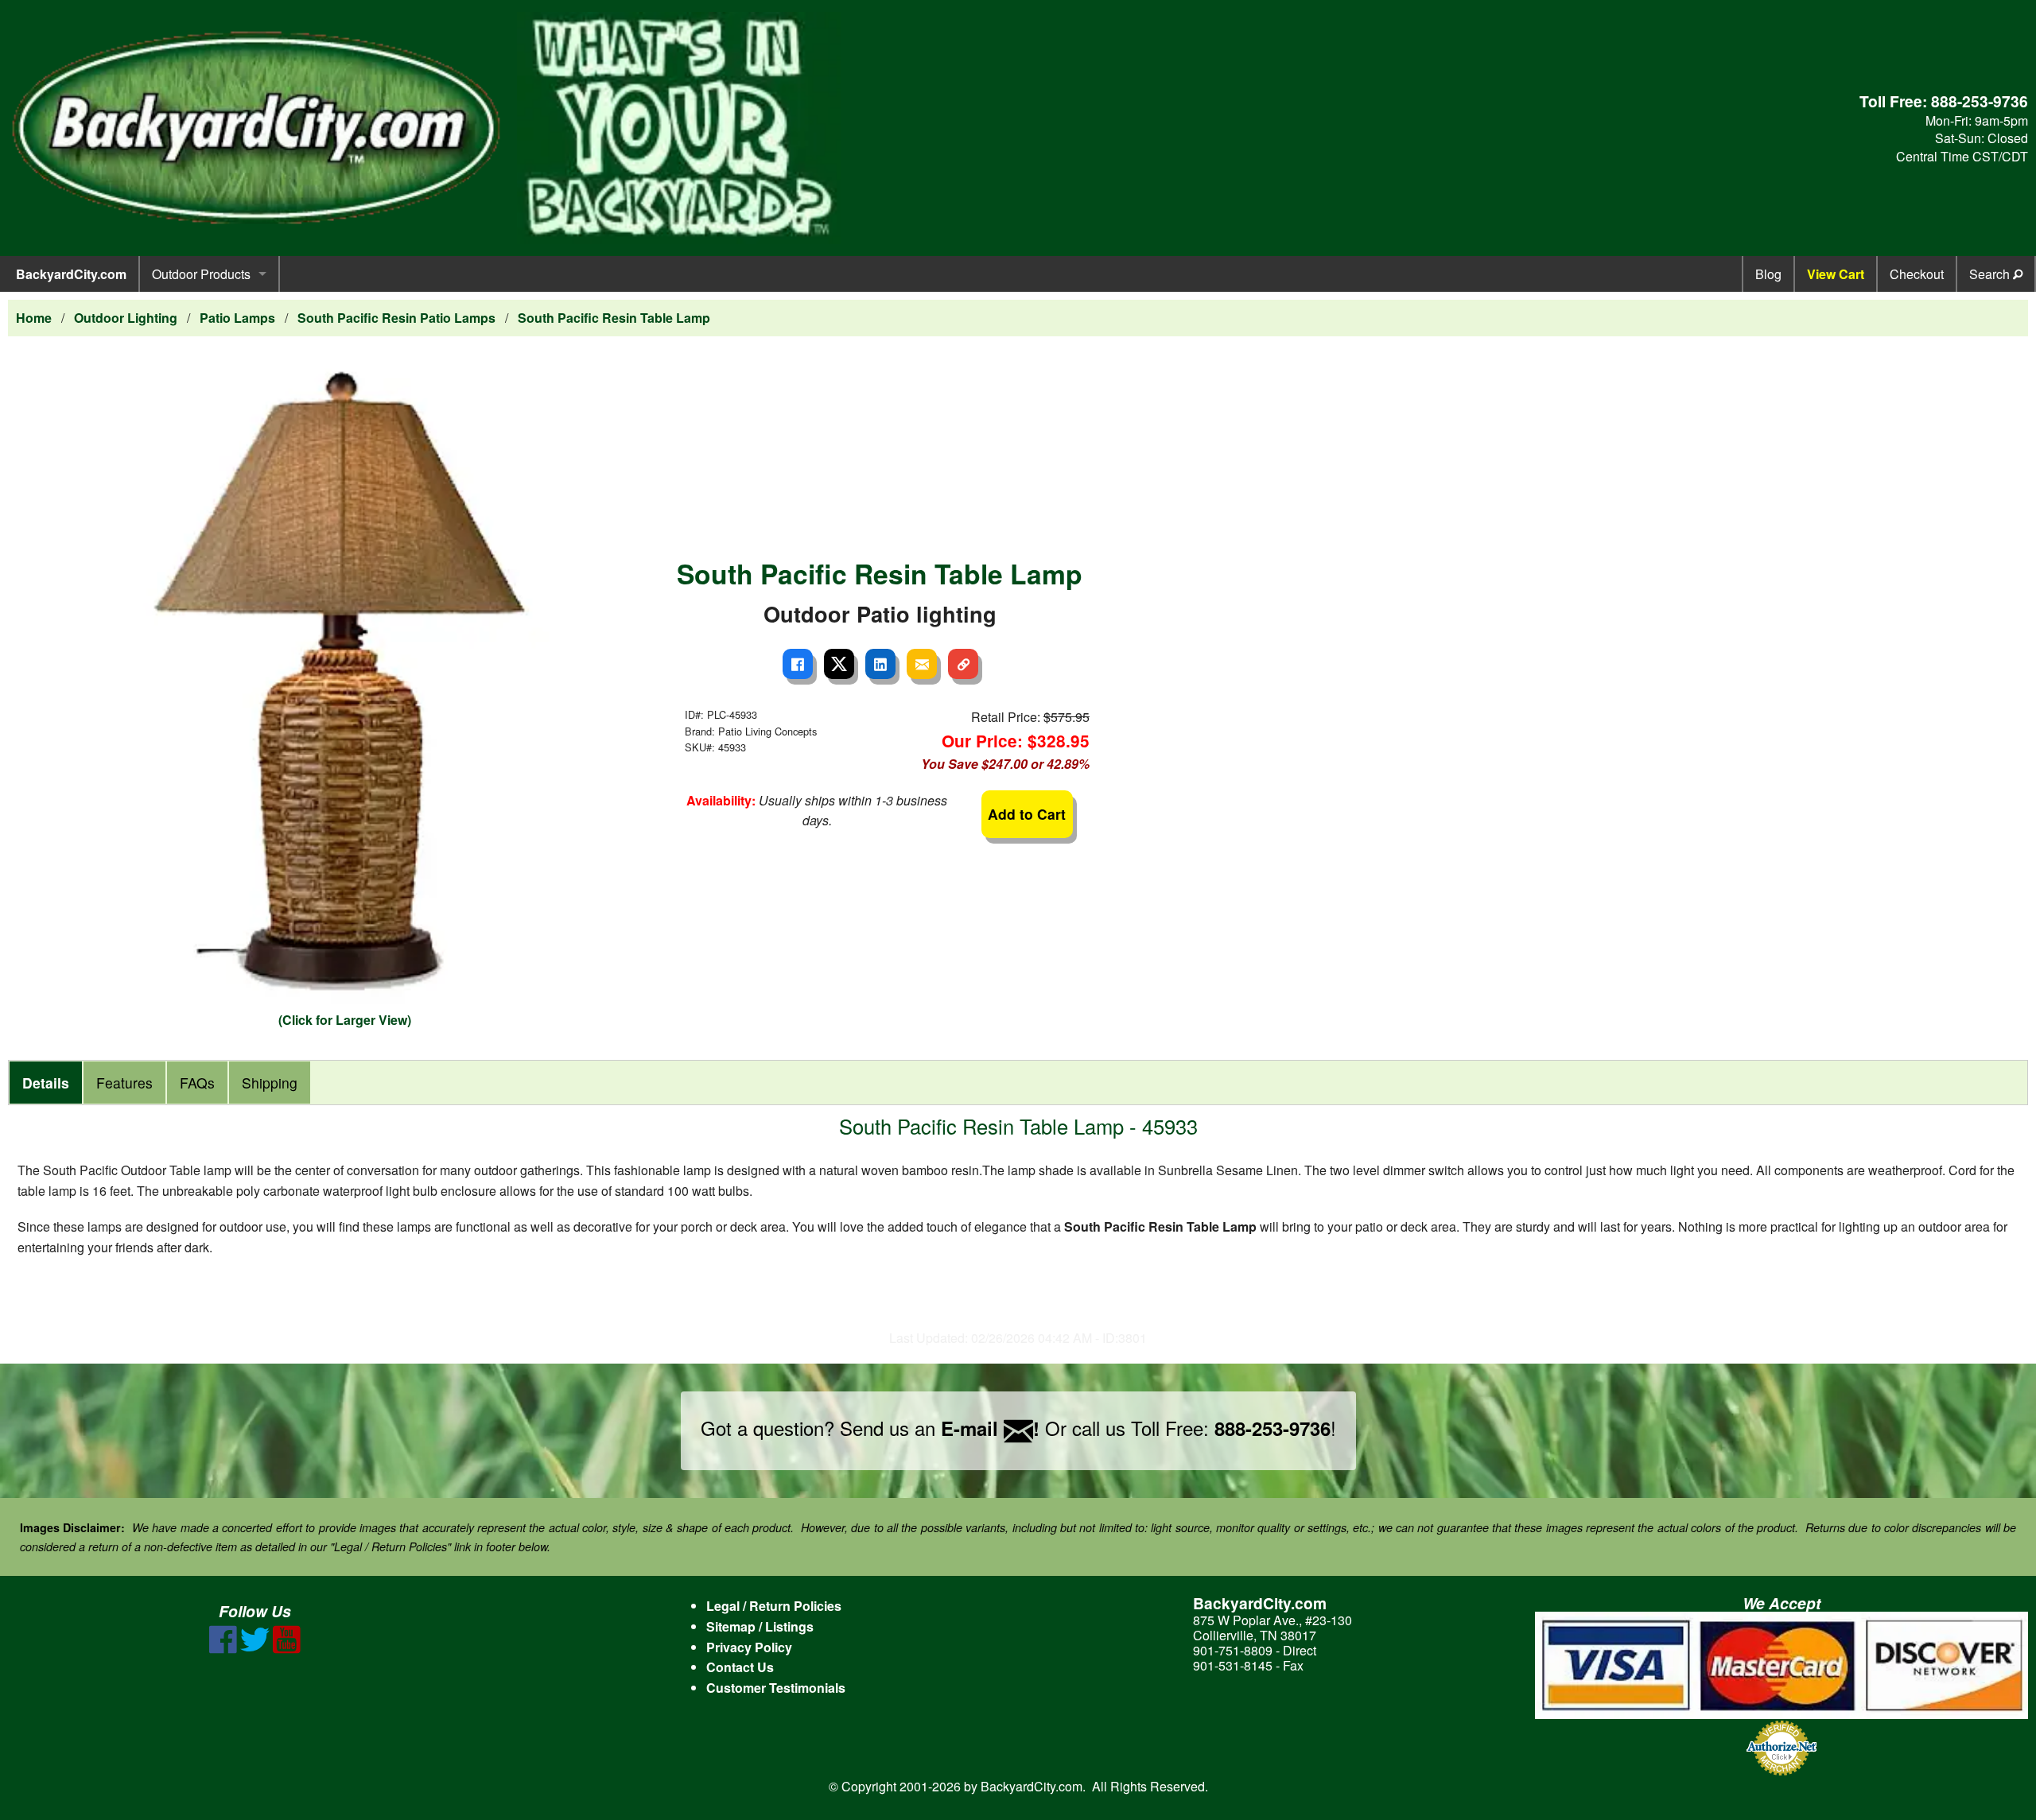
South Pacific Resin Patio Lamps (396, 318)
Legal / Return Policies (774, 1606)
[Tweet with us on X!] (255, 1649)
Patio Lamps (237, 318)
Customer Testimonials (776, 1688)
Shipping (270, 1083)
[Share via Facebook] (798, 664)
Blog (1768, 274)
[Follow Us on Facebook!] (223, 1649)
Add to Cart (1027, 814)
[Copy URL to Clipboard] (963, 664)
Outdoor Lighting (126, 318)
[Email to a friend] (922, 664)
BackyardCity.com (71, 274)
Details (46, 1083)
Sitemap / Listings (760, 1626)
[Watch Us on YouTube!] (287, 1649)
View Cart (1836, 274)
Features (124, 1083)
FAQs (197, 1083)
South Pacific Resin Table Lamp (614, 318)
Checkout (1917, 274)
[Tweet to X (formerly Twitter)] (839, 664)
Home (34, 318)
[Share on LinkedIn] (880, 664)
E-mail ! (990, 1428)
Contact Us (740, 1667)
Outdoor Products (201, 274)
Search (1991, 274)
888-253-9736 (1980, 101)
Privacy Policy (749, 1647)
